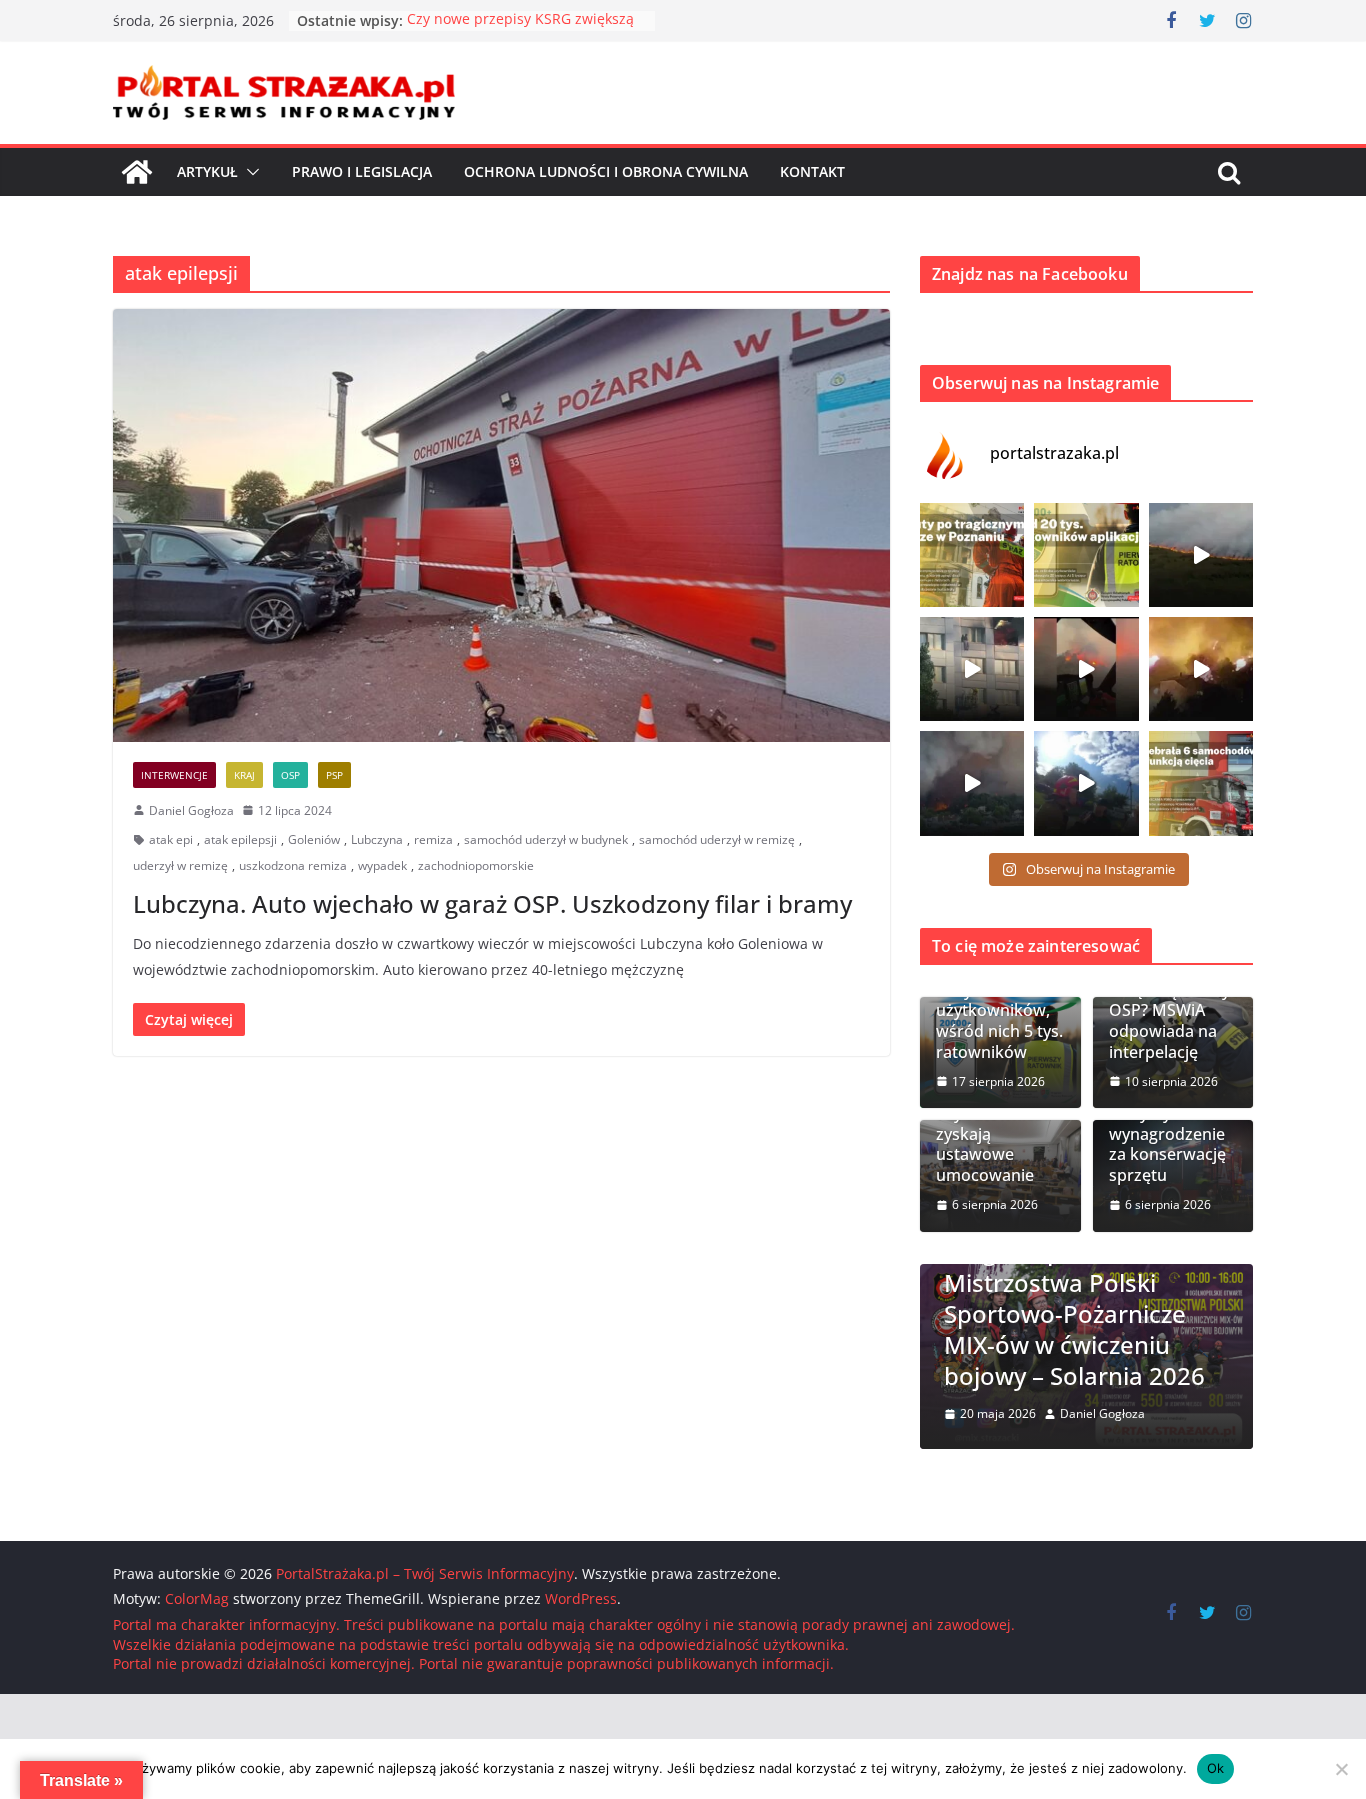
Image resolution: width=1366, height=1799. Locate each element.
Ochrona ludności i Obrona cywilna (606, 171)
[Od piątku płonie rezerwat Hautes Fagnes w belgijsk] (1201, 555)
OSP (290, 775)
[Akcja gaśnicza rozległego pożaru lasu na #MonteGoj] (1086, 669)
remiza (433, 839)
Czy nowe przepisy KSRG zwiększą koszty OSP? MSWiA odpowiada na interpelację (1169, 1000)
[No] (1341, 1769)
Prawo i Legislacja (362, 171)
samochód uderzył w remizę (717, 839)
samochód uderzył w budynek (546, 839)
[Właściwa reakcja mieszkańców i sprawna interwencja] (1086, 783)
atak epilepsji (240, 839)
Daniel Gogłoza (191, 810)
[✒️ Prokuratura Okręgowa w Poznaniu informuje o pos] (972, 555)
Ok (1216, 1768)
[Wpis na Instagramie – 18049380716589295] (1201, 783)
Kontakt (812, 171)
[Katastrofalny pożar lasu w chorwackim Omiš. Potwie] (1201, 669)
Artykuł (207, 171)
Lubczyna (377, 839)
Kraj (244, 775)
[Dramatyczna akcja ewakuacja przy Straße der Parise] (972, 669)
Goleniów (314, 839)
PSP (334, 775)
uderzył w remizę (180, 865)
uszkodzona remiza (293, 865)
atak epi (171, 839)
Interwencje (174, 775)
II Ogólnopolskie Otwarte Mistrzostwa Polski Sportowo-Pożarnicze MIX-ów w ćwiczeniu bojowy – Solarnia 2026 (1086, 1313)
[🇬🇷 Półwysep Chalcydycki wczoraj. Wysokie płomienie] (972, 783)
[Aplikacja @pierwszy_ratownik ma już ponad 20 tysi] (1086, 555)
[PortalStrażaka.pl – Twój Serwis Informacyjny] (137, 172)
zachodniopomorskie (476, 865)
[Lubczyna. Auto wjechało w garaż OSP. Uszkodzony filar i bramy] (501, 525)
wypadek (382, 865)
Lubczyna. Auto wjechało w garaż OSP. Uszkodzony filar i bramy (492, 903)
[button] (249, 172)
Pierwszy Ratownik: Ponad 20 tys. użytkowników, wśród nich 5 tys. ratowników (1000, 1000)
